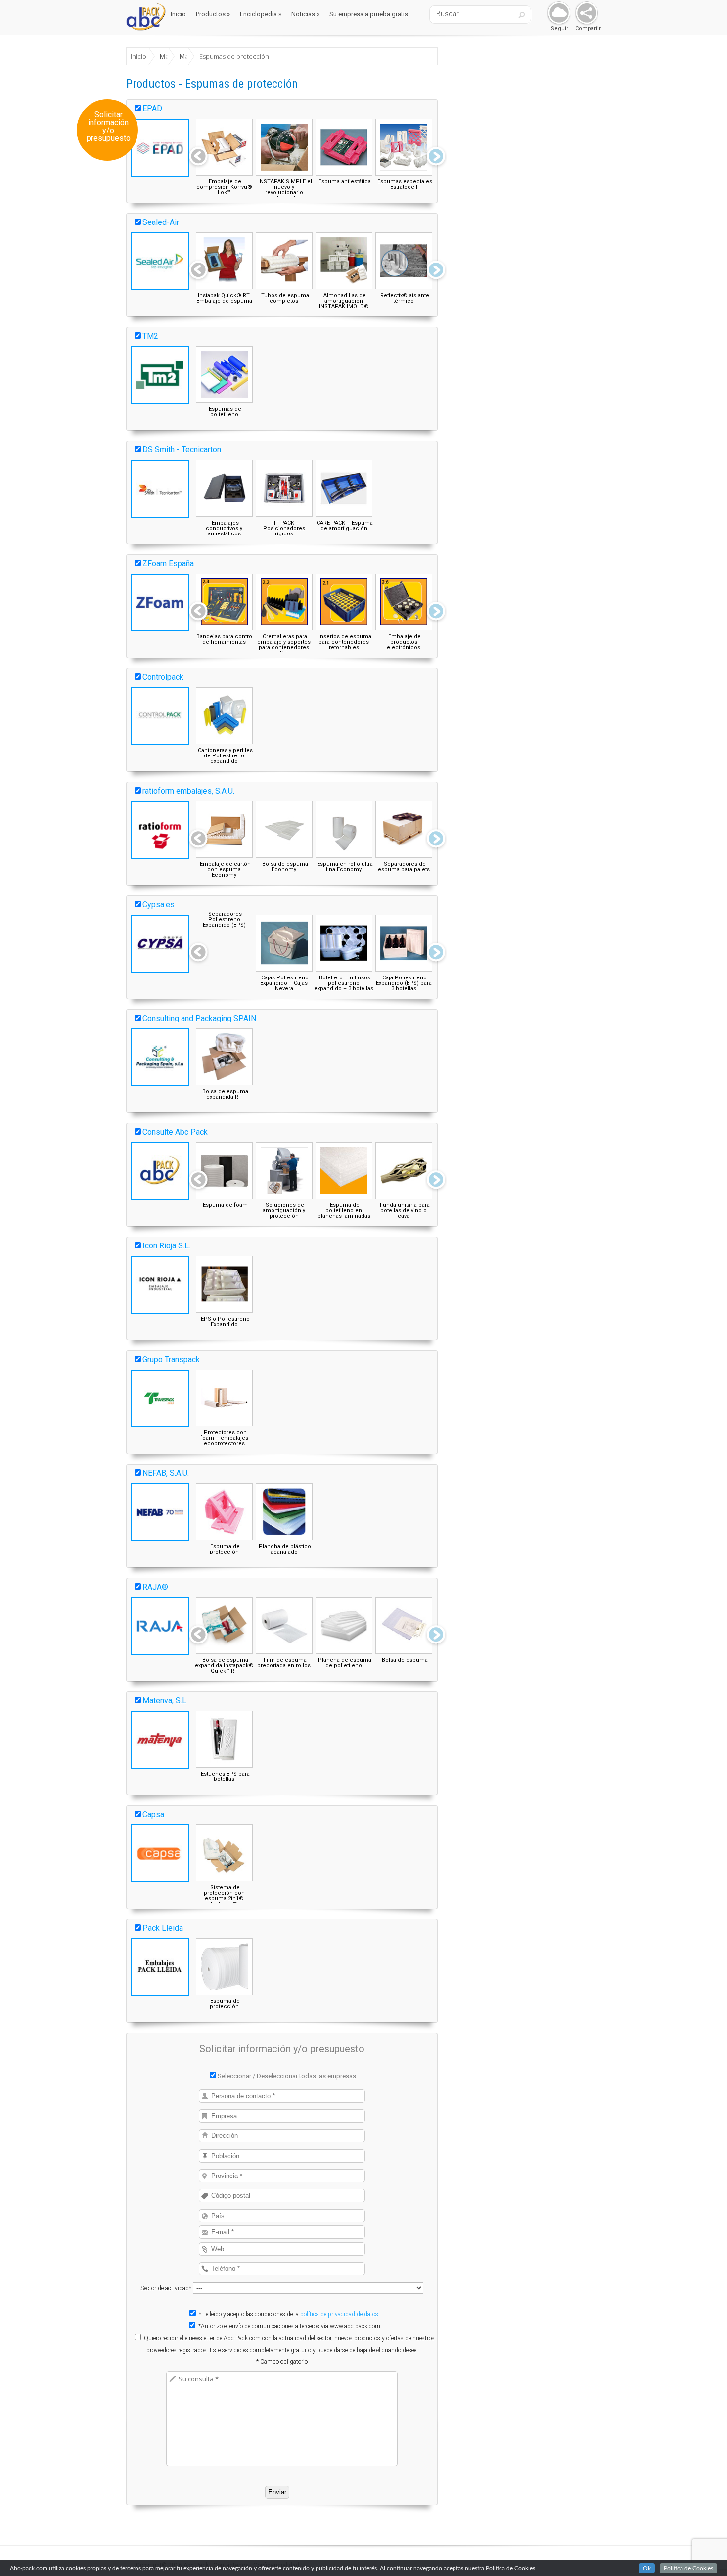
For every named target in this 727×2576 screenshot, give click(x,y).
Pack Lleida (163, 1928)
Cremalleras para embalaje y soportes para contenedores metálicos (284, 645)
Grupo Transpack (171, 1359)
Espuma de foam (225, 1205)
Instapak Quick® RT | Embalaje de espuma (225, 298)
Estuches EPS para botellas (225, 1777)
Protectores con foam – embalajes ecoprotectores (224, 1438)
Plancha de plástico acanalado (285, 1549)
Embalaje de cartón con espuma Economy (225, 869)
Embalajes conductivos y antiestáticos (224, 528)
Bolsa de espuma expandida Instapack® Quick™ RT (224, 1666)
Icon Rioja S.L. (166, 1246)
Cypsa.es (159, 905)
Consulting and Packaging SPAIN (199, 1018)
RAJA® (155, 1587)
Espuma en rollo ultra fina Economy (345, 867)
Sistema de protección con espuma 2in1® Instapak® (224, 1896)
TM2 (150, 336)
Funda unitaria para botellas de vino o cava (405, 1211)
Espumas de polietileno (225, 412)
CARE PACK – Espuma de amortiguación (345, 526)
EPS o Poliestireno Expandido (225, 1322)
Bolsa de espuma (405, 1660)
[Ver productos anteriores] (198, 157)
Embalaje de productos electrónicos (404, 642)
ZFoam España (168, 563)
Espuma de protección (225, 1549)
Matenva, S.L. (165, 1701)
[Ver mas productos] (436, 157)
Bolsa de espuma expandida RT (225, 1094)
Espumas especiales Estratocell (405, 184)
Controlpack (163, 677)
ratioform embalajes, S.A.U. (188, 791)
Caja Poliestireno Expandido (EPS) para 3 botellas (404, 983)
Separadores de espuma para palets (404, 867)
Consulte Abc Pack (175, 1132)
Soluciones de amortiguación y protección (284, 1211)
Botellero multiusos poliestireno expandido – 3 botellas (344, 983)
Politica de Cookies (688, 2568)
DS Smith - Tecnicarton (182, 450)
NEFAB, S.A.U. (166, 1473)
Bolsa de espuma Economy (285, 867)
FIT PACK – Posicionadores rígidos (284, 528)
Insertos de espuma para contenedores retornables (345, 642)
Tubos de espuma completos (285, 298)
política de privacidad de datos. (340, 2314)
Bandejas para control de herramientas (225, 639)
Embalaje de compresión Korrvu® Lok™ (224, 187)
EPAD (152, 109)
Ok (647, 2568)
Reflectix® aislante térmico (405, 298)
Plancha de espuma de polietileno (345, 1663)
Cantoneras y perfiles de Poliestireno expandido (225, 756)
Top (704, 2553)
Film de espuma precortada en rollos (284, 1663)
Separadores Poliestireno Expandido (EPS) (224, 919)
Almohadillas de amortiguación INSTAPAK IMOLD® (344, 301)
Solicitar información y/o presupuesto (109, 127)
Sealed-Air (161, 222)
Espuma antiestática (345, 182)
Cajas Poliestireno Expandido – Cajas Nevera (284, 983)
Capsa (153, 1814)
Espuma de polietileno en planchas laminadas (344, 1211)
